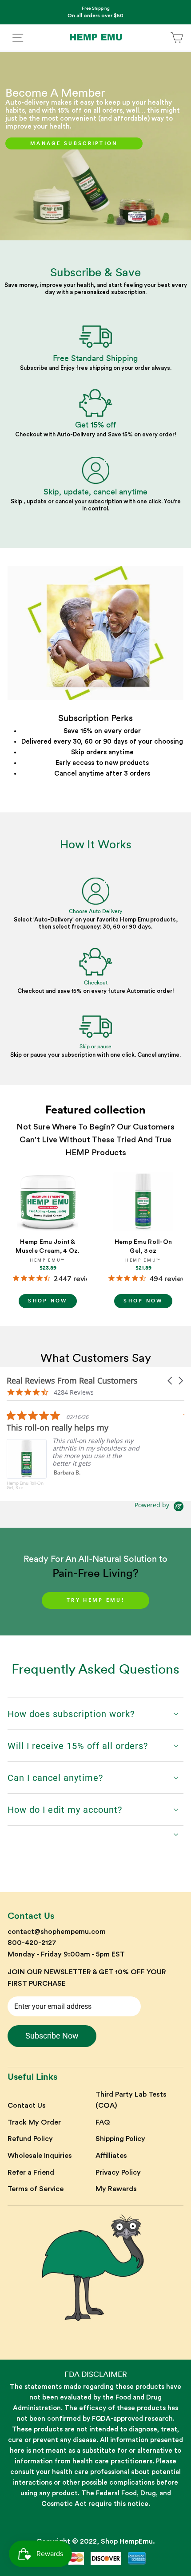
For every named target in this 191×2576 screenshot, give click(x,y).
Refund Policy (30, 2139)
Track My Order (34, 2122)
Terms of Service (36, 2189)
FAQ (103, 2122)
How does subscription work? (71, 1714)
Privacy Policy (118, 2172)
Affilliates (111, 2156)
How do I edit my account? (65, 1810)
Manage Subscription (74, 143)
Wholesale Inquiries (40, 2156)
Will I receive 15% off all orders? (78, 1746)
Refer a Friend (31, 2172)
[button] (171, 1381)
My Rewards (116, 2189)
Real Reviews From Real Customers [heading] (72, 1381)
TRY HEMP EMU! (95, 1600)
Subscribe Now (52, 2036)
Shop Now (48, 1301)
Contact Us (27, 2105)
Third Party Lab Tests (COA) (131, 2100)
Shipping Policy (120, 2139)
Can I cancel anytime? (55, 1778)
